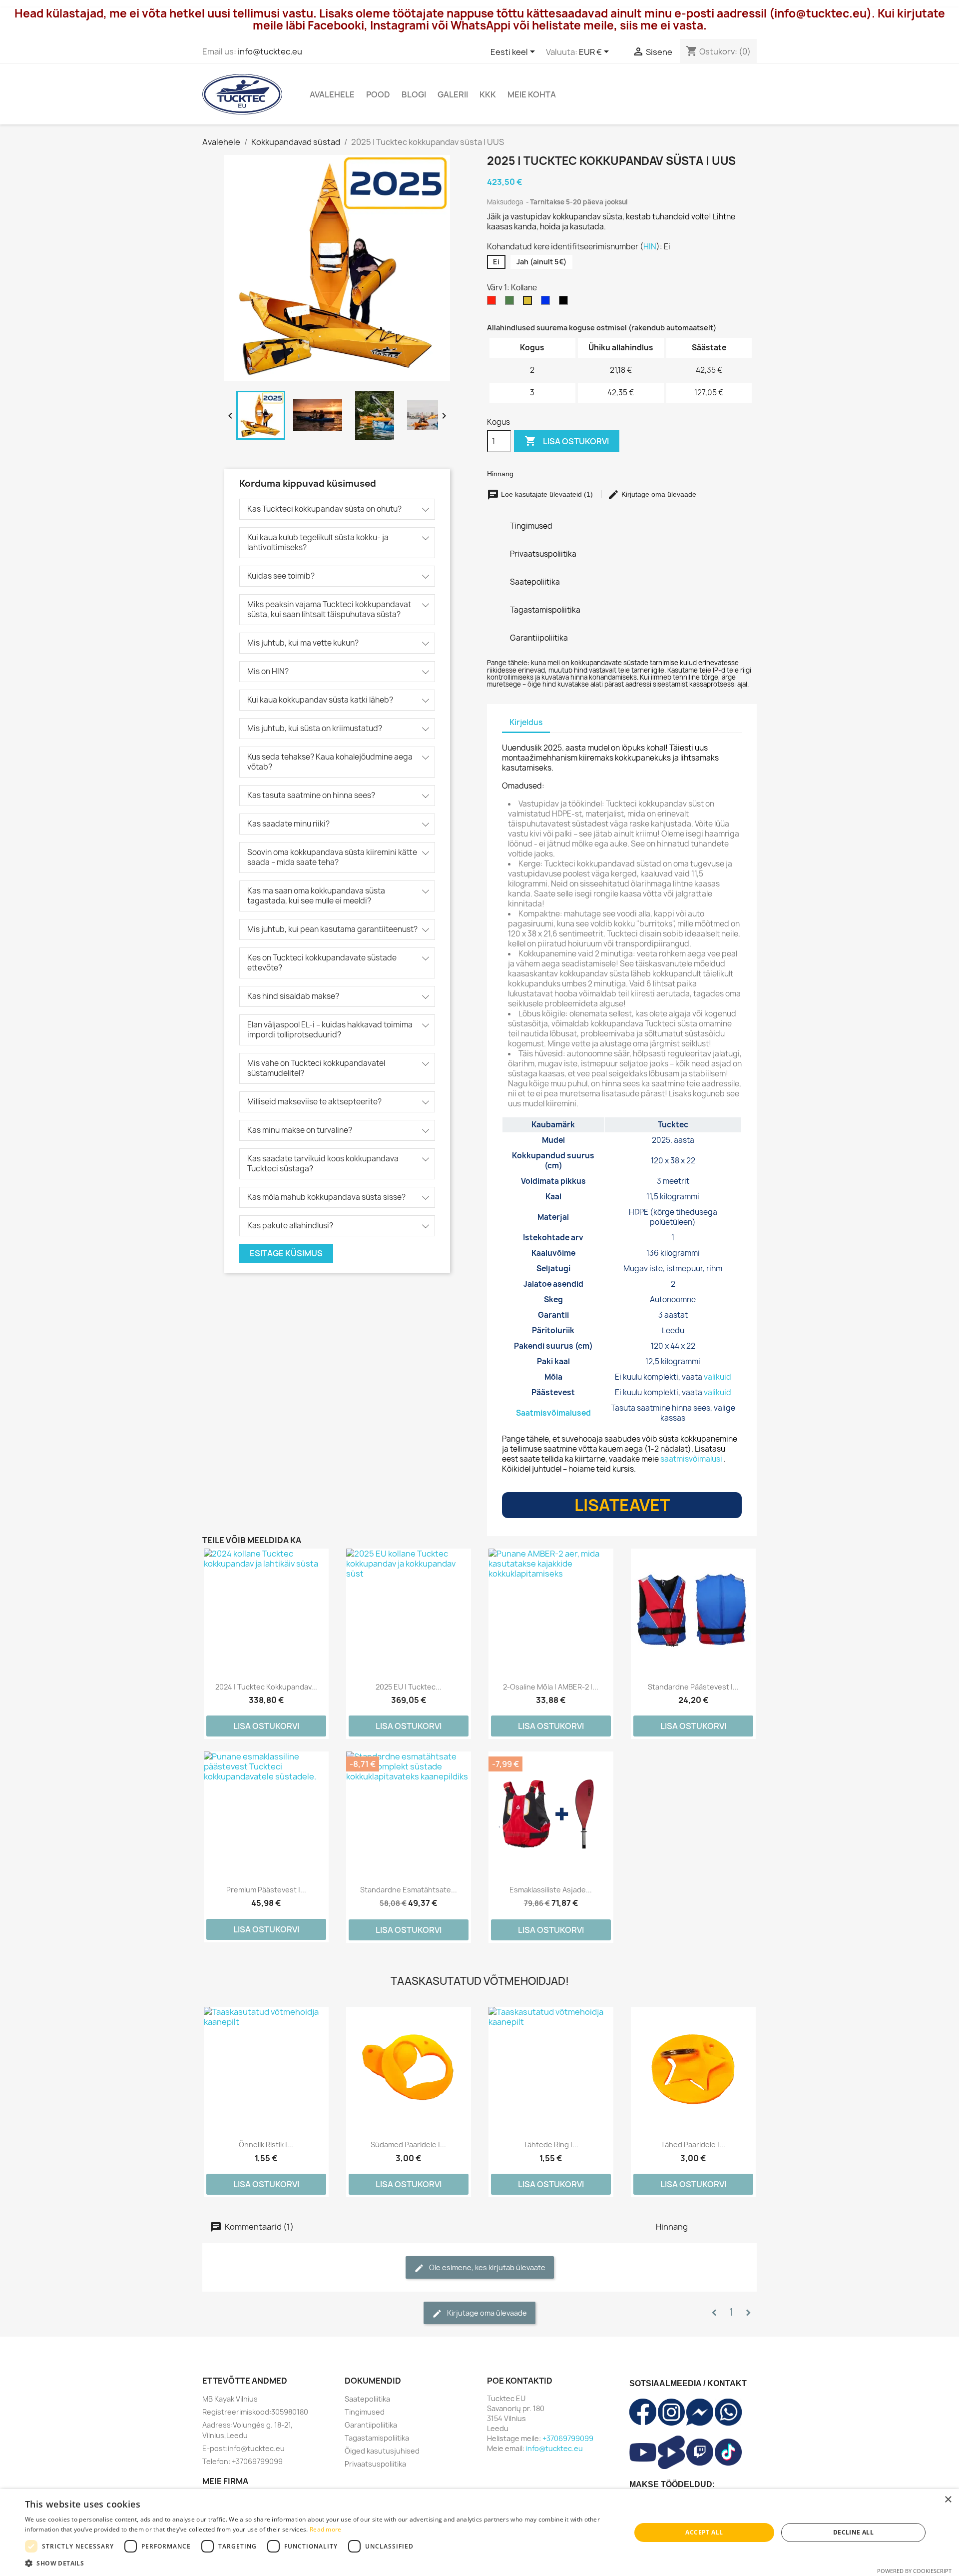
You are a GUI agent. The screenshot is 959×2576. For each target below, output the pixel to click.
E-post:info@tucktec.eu (243, 2448)
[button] (319, 2563)
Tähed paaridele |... (693, 2145)
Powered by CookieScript (914, 2571)
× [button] (948, 2500)
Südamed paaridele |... (408, 2145)
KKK (488, 94)
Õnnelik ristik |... (266, 2145)
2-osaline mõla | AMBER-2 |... (551, 1687)
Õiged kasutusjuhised (382, 2451)
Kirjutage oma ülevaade (658, 494)
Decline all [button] (853, 2532)
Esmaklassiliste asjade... (551, 1890)
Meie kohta (532, 94)
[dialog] (479, 2533)
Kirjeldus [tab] (526, 722)
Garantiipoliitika (371, 2425)
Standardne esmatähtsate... (409, 1890)
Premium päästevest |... (266, 1890)
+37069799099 (568, 2438)
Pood (378, 94)
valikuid (718, 1377)
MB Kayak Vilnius (230, 2399)
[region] (622, 1272)
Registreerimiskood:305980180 (255, 2412)
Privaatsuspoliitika (375, 2464)
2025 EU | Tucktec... (409, 1687)
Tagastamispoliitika (377, 2438)
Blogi (414, 94)
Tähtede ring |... (551, 2145)
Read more (326, 2529)
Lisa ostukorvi (567, 441)
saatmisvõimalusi (691, 1459)
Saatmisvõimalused (553, 1413)
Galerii (453, 94)
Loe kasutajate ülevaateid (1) (547, 494)
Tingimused (365, 2412)
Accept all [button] (704, 2532)
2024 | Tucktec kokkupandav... (266, 1687)
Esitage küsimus (286, 1253)
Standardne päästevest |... (693, 1687)
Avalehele (332, 94)
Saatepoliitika (367, 2399)
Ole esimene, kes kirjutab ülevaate (486, 2267)
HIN (650, 247)
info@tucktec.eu (270, 51)
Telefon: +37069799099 (242, 2461)
